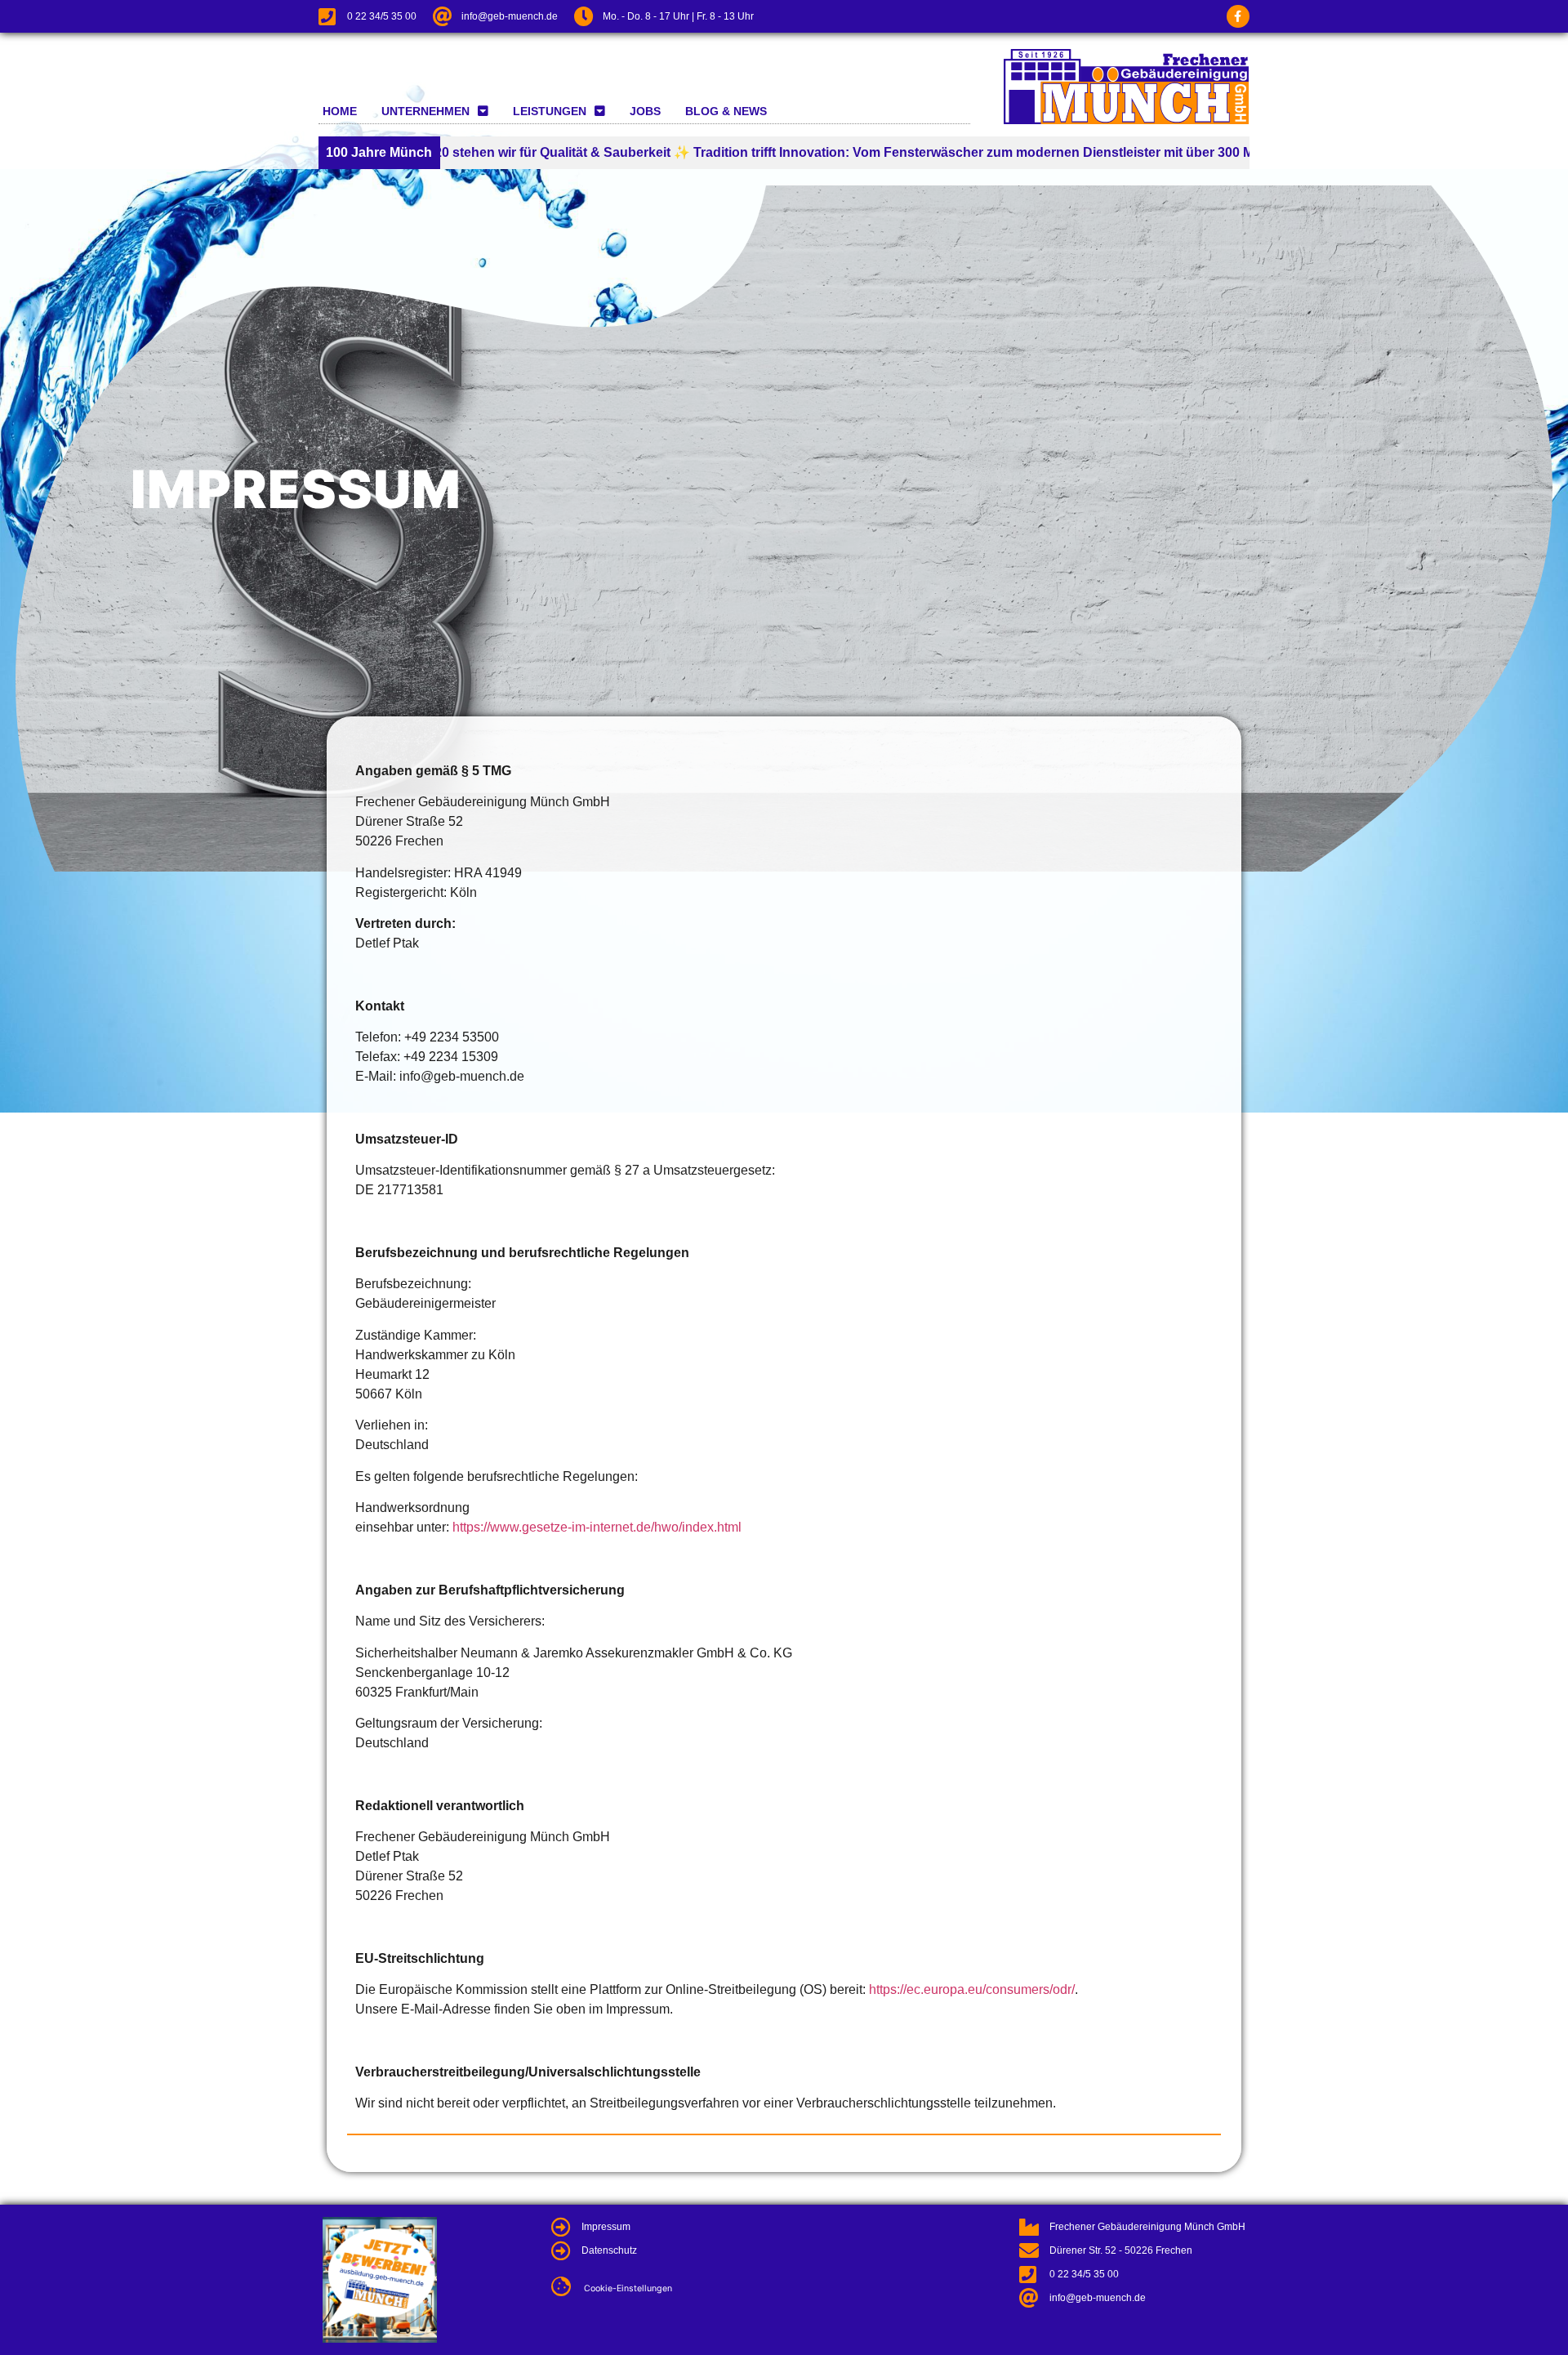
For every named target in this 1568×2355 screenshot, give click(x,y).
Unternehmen (425, 111)
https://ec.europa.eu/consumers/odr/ (972, 1989)
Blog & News (726, 111)
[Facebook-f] (1238, 16)
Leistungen (550, 111)
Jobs (645, 111)
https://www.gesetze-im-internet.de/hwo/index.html (597, 1527)
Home (340, 111)
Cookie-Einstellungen (628, 2288)
